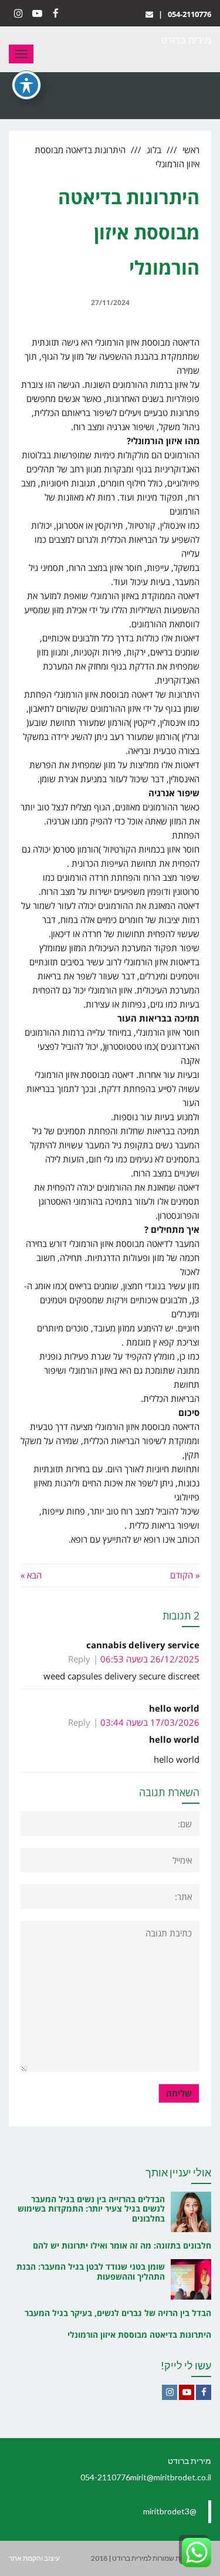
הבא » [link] (31, 1575)
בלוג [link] (154, 150)
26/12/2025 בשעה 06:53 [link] (150, 1659)
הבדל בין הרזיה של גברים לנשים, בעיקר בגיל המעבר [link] (118, 2313)
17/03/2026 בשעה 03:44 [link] (150, 1722)
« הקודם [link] (185, 1575)
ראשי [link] (191, 150)
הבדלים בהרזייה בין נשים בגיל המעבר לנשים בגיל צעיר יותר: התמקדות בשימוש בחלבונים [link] (91, 2209)
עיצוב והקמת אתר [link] (34, 2558)
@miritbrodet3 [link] (170, 2511)
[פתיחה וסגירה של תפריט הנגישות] (26, 85)
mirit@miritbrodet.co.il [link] (171, 2477)
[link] (149, 14)
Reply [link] (79, 1659)
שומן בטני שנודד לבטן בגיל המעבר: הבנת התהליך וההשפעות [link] (91, 2271)
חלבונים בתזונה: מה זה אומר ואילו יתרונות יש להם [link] (122, 2245)
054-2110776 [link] (189, 14)
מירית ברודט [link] (186, 40)
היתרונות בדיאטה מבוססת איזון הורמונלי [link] (139, 2335)
